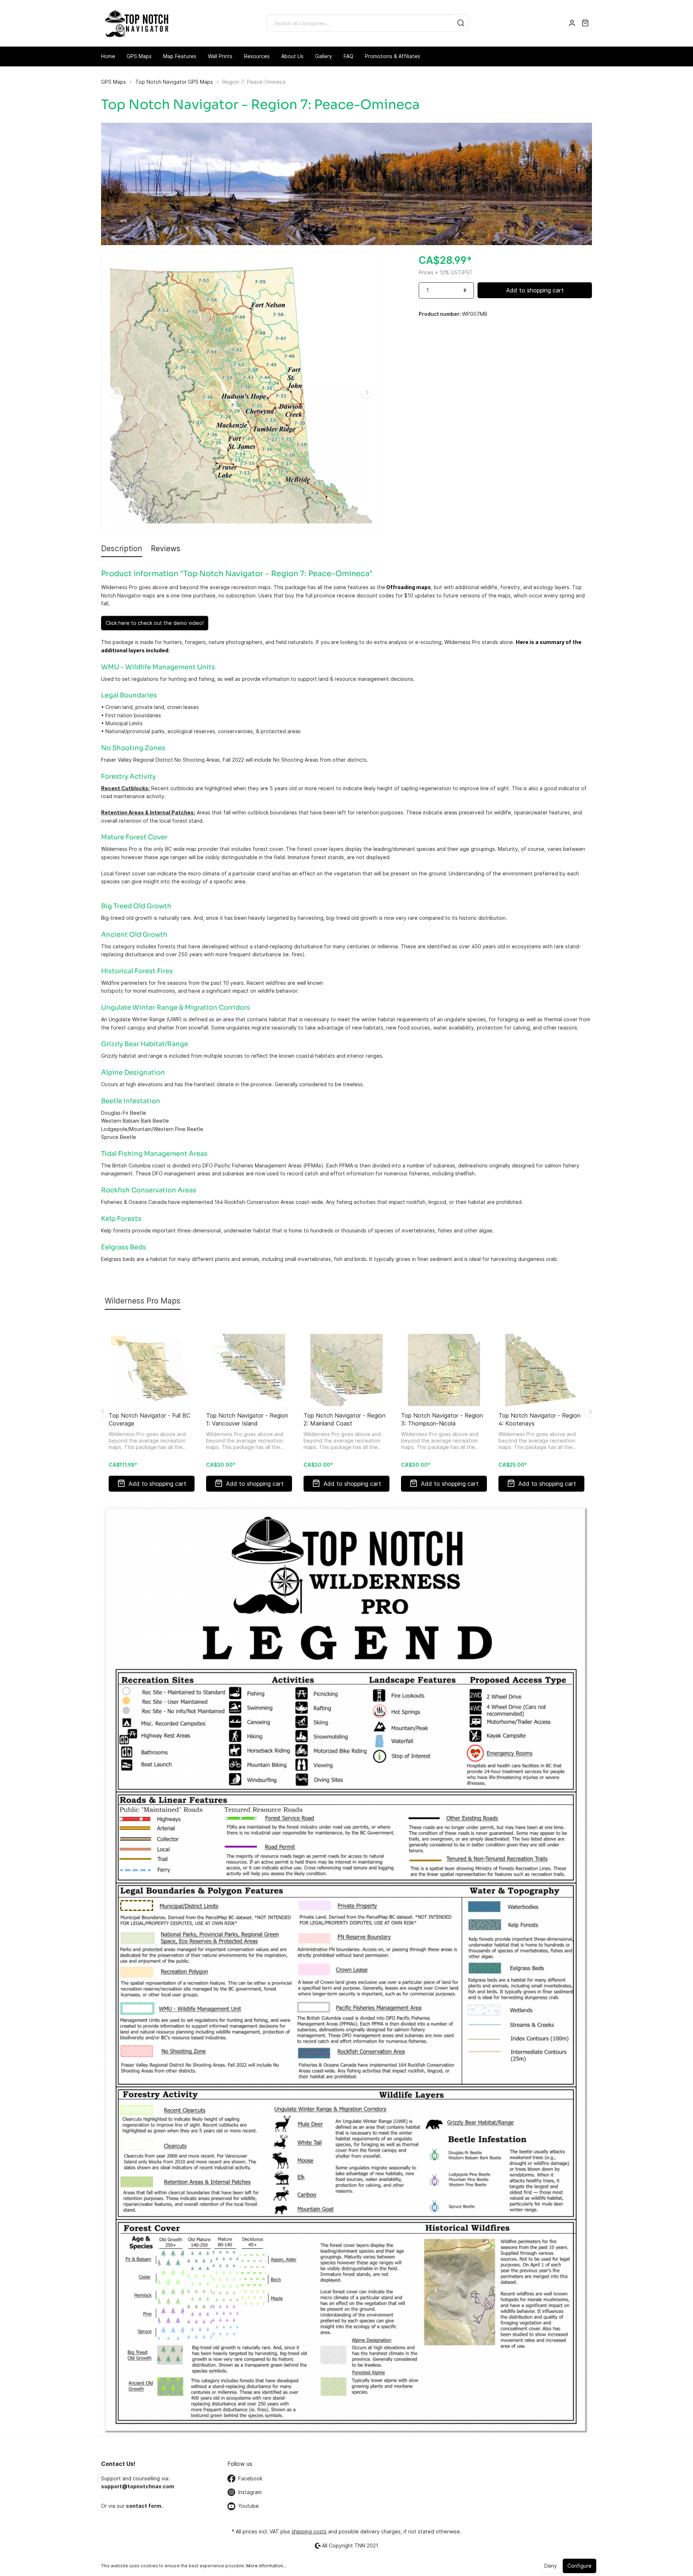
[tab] (122, 549)
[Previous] (116, 392)
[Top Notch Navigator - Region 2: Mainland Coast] (346, 1370)
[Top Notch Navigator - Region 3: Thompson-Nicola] (444, 1370)
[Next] (366, 392)
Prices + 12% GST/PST (446, 272)
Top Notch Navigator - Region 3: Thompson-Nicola (442, 1419)
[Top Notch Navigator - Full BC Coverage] (152, 1370)
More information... (266, 2566)
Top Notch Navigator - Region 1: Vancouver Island (247, 1419)
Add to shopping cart (535, 290)
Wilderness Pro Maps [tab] (143, 1301)
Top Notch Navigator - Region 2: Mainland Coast (345, 1419)
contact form (144, 2506)
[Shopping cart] (585, 23)
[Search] (461, 23)
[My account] (572, 23)
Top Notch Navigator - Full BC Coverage (149, 1419)
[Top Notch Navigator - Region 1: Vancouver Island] (249, 1370)
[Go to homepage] (136, 23)
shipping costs (309, 2531)
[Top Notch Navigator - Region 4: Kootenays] (541, 1370)
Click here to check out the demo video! (155, 623)
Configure (579, 2566)
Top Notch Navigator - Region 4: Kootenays (539, 1419)
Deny (551, 2566)
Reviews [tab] (166, 549)
